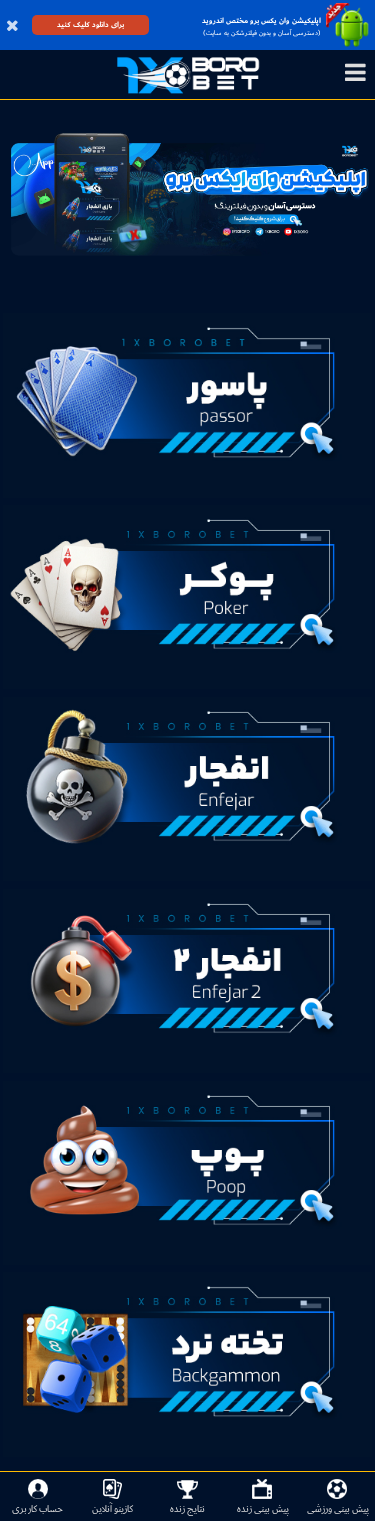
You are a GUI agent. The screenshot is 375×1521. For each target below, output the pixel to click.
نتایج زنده (187, 1508)
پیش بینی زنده (263, 1508)
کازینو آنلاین (112, 1508)
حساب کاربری (37, 1508)
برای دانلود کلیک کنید (90, 24)
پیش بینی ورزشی (338, 1508)
